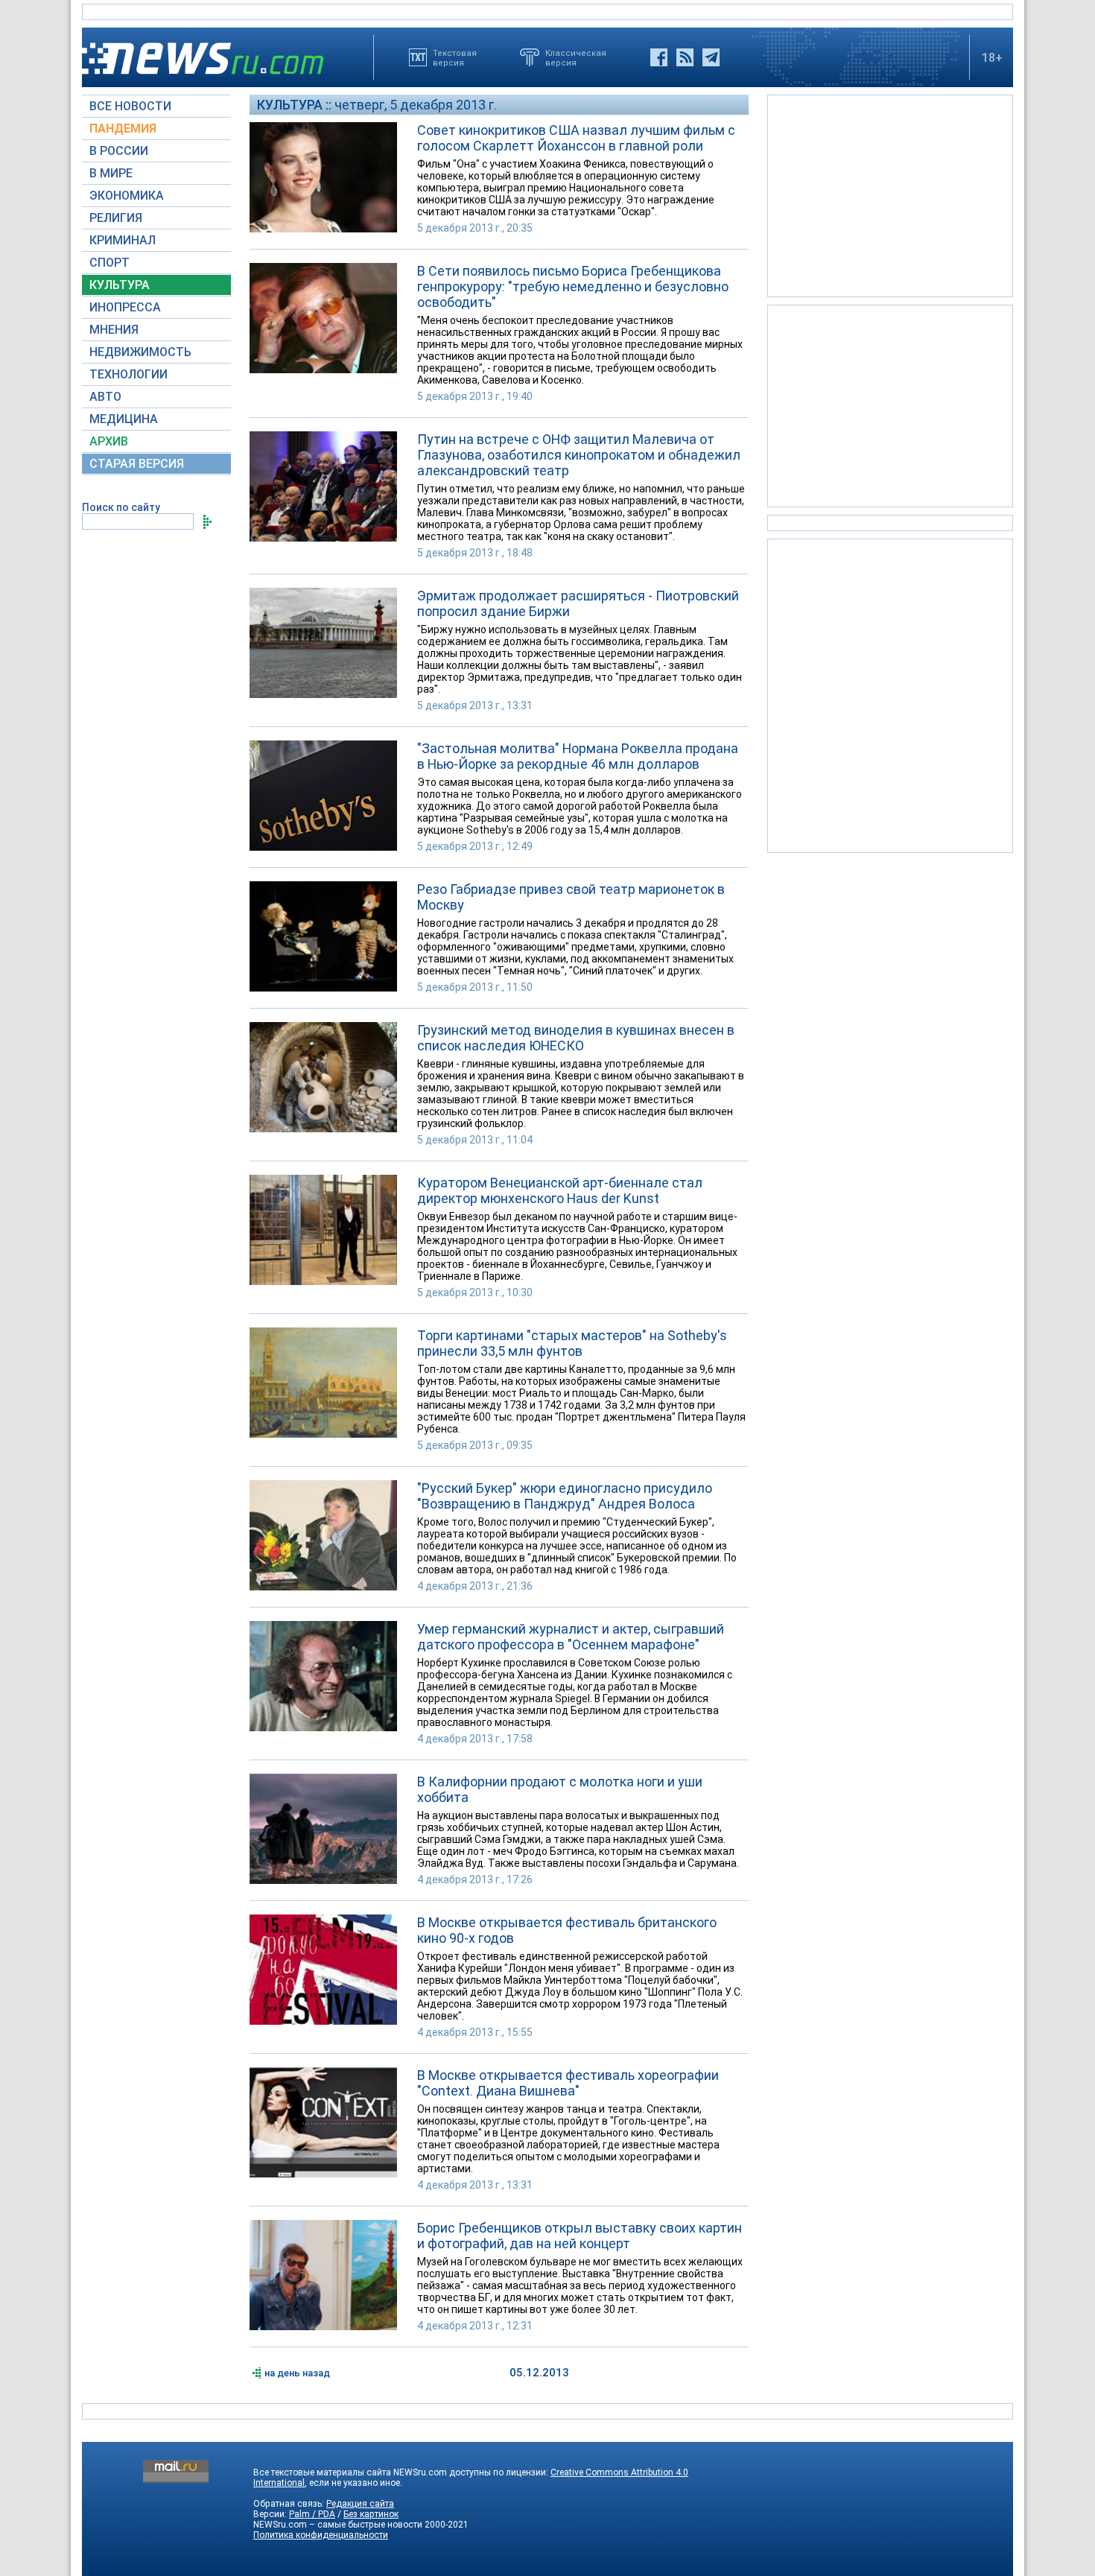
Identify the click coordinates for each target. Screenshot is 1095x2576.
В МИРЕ (111, 173)
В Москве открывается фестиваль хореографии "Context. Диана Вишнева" (568, 2083)
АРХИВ (109, 441)
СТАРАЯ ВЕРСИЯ (137, 464)
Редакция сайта (360, 2504)
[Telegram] (711, 57)
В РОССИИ (119, 151)
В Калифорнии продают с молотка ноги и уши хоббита (560, 1789)
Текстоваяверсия (455, 57)
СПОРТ (110, 263)
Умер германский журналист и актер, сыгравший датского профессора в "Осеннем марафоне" (571, 1637)
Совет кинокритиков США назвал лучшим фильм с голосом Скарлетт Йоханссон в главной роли (576, 138)
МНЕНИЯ (114, 330)
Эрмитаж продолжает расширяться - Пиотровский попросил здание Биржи (578, 603)
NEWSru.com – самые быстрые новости (338, 2525)
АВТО (105, 397)
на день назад (297, 2373)
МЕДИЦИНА (124, 419)
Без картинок (371, 2514)
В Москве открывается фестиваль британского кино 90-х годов (567, 1930)
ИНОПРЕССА (125, 307)
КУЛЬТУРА (120, 285)
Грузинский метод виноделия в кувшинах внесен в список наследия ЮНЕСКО (576, 1038)
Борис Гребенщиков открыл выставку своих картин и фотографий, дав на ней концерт (580, 2236)
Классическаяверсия (576, 57)
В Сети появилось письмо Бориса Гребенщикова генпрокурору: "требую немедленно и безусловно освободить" (573, 286)
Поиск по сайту (121, 507)
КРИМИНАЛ (123, 240)
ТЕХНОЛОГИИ (128, 374)
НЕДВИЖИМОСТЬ (140, 352)
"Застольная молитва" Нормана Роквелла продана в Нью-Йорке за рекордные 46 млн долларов (578, 756)
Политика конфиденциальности (321, 2535)
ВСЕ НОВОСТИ (130, 106)
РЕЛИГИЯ (116, 218)
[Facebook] (659, 57)
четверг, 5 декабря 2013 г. (416, 105)
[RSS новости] (685, 57)
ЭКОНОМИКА (127, 196)
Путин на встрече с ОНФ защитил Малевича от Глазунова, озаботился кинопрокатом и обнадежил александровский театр (579, 455)
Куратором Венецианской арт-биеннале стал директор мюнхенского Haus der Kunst (560, 1190)
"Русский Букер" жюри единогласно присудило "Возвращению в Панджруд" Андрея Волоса (565, 1496)
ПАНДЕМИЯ (123, 129)
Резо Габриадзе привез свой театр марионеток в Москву (571, 897)
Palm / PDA (312, 2514)
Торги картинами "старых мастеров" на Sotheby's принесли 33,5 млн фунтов (572, 1343)
